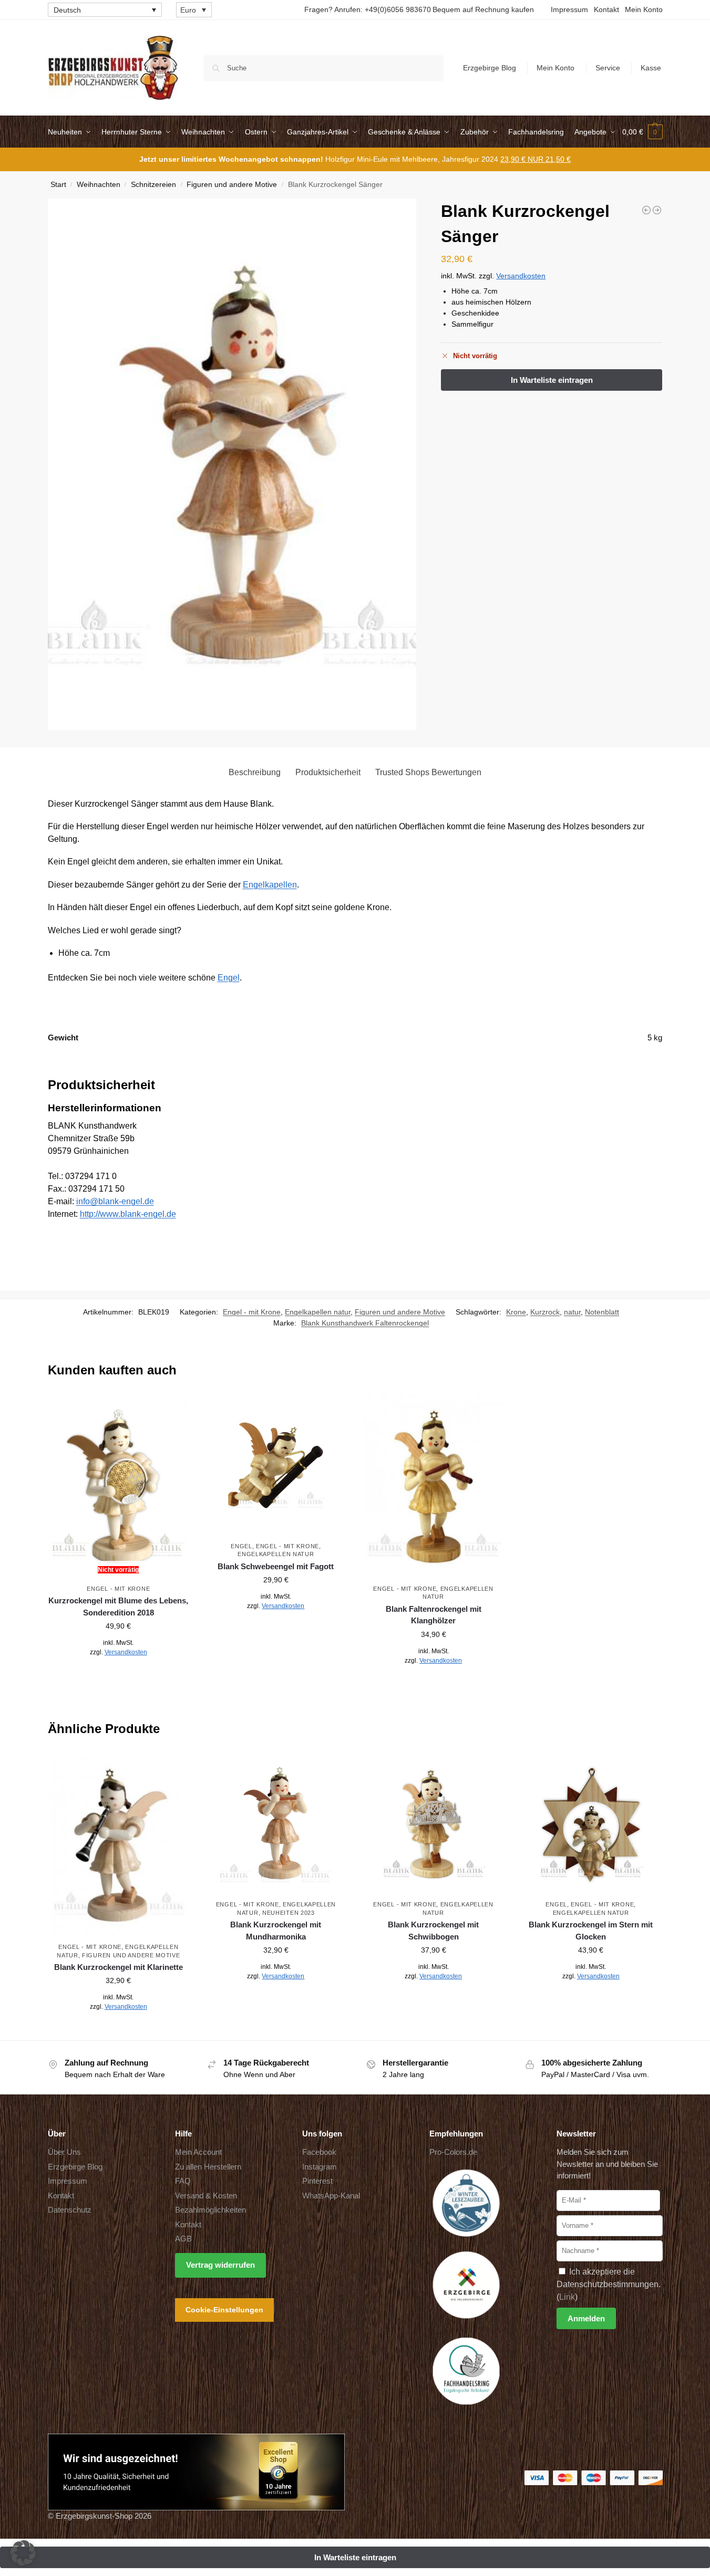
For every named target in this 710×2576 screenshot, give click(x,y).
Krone (516, 1312)
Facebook (319, 2152)
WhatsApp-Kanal (331, 2195)
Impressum (569, 9)
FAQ (183, 2181)
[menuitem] (105, 10)
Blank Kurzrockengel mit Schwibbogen (433, 1931)
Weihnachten (99, 185)
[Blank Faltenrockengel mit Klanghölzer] (434, 1487)
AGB (183, 2239)
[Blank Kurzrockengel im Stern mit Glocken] (591, 1824)
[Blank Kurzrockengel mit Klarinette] (119, 1845)
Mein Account (198, 2152)
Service (608, 68)
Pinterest (317, 2181)
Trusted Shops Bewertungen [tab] (428, 772)
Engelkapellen (270, 885)
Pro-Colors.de (453, 2152)
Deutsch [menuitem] (67, 10)
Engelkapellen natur (318, 1312)
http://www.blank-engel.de (128, 1214)
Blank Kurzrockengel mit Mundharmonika (276, 1931)
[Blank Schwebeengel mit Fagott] (276, 1465)
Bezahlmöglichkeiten (210, 2210)
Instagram (320, 2166)
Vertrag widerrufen (220, 2265)
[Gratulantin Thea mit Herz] (657, 210)
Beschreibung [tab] (255, 772)
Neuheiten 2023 (289, 1913)
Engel (229, 978)
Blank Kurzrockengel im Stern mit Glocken (591, 1931)
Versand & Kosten (206, 2195)
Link (567, 2296)
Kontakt (606, 9)
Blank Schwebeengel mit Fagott (276, 1566)
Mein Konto (644, 9)
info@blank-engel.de (115, 1201)
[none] (105, 10)
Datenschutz (70, 2210)
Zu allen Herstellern (208, 2166)
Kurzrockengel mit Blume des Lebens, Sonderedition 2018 (118, 1607)
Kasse (651, 68)
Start (58, 185)
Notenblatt (602, 1312)
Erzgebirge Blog (490, 68)
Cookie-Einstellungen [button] (224, 2309)
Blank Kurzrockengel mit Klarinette (119, 1967)
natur (572, 1312)
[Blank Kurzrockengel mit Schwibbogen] (434, 1824)
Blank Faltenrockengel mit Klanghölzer (434, 1615)
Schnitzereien (153, 185)
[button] (642, 132)
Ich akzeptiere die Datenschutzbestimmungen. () (609, 2284)
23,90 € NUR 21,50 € (536, 159)
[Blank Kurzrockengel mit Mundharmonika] (276, 1824)
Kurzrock (545, 1312)
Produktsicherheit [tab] (328, 772)
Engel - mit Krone (252, 1312)
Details (119, 1675)
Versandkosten (521, 276)
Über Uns (64, 2152)
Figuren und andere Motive (232, 185)
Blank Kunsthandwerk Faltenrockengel (365, 1323)
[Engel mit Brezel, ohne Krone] (646, 210)
